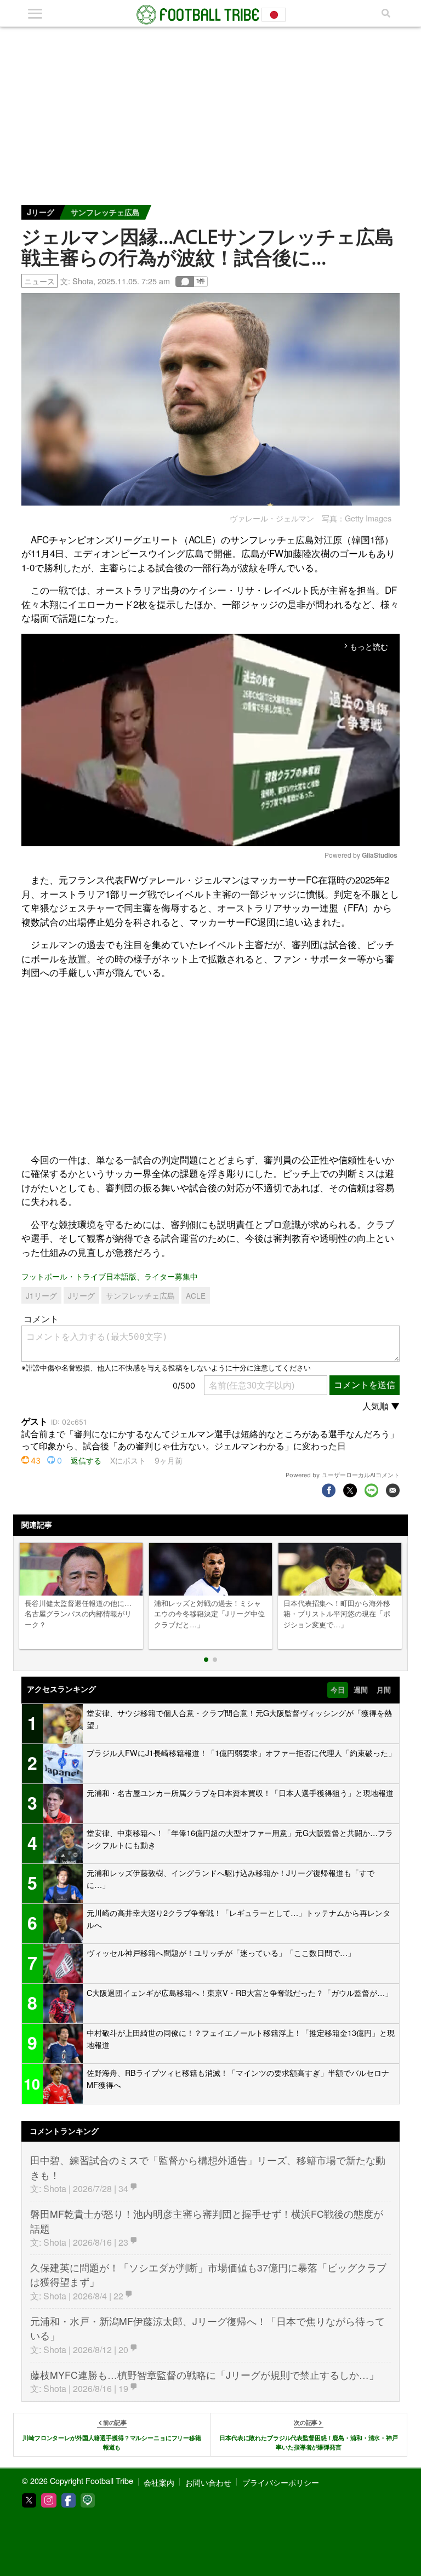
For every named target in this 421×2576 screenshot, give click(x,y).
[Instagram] (49, 2500)
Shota (83, 281)
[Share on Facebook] (329, 1490)
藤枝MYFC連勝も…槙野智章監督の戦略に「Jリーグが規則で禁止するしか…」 (204, 2375)
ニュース (39, 281)
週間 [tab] (361, 1690)
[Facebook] (69, 2500)
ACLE (196, 1295)
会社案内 (159, 2482)
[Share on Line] (371, 1490)
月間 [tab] (384, 1690)
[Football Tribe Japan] (210, 15)
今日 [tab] (338, 1690)
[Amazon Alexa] (88, 2500)
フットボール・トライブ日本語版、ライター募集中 (110, 1276)
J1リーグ (41, 1295)
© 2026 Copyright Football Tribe (78, 2480)
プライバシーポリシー (281, 2482)
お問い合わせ (208, 2482)
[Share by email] (393, 1490)
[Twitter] (29, 2500)
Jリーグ (41, 212)
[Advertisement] (210, 109)
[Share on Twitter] (350, 1490)
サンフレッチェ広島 (105, 212)
